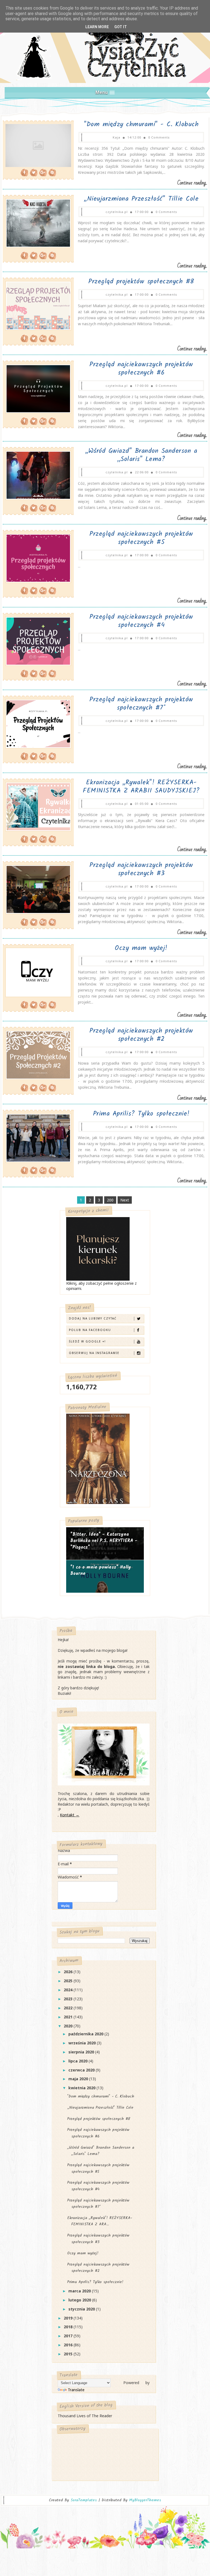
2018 (69, 2327)
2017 (69, 2336)
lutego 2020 (80, 2300)
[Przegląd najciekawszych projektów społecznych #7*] (3, 766)
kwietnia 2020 (82, 2088)
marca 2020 (80, 2291)
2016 (69, 2345)
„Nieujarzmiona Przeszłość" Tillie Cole (141, 199)
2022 (69, 2008)
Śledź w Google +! (87, 1341)
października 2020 (86, 2034)
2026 (69, 1972)
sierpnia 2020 (82, 2052)
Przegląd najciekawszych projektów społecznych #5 (141, 538)
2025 (69, 1981)
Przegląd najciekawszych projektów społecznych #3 (141, 869)
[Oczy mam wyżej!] (3, 1014)
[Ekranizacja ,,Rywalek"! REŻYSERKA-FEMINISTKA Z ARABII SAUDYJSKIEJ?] (3, 849)
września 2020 (83, 2043)
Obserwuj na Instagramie (94, 1353)
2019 (69, 2318)
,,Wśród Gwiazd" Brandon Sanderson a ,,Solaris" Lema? (141, 455)
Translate (76, 2390)
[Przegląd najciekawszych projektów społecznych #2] (3, 1097)
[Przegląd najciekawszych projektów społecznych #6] (3, 435)
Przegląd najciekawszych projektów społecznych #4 (141, 621)
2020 (69, 2026)
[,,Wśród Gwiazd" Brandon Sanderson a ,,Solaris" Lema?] (3, 518)
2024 (69, 1990)
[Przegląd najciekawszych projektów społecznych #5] (3, 600)
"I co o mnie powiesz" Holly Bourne (101, 1571)
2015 (69, 2354)
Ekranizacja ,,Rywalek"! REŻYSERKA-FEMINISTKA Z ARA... (100, 2221)
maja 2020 (79, 2079)
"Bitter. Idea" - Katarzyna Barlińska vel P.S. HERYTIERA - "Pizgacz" (104, 1541)
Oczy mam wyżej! (141, 948)
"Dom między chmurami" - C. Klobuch (141, 124)
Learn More (97, 27)
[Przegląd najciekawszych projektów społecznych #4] (3, 683)
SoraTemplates (84, 2500)
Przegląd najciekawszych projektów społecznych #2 (141, 1035)
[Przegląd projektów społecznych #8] (3, 348)
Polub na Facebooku (90, 1330)
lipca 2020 (78, 2061)
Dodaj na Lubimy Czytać (93, 1318)
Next (125, 1200)
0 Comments (159, 137)
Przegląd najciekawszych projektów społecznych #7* (141, 704)
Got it (121, 27)
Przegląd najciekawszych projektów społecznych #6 (141, 369)
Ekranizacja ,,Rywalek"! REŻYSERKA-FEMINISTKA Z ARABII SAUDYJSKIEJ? (141, 787)
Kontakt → (70, 1815)
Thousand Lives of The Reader (85, 2416)
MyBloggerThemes (145, 2500)
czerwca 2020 (82, 2070)
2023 (69, 1999)
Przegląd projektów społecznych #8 (141, 282)
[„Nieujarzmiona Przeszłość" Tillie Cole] (3, 265)
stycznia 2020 (82, 2309)
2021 (69, 2017)
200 (110, 1200)
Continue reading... (192, 183)
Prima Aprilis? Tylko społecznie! (141, 1114)
